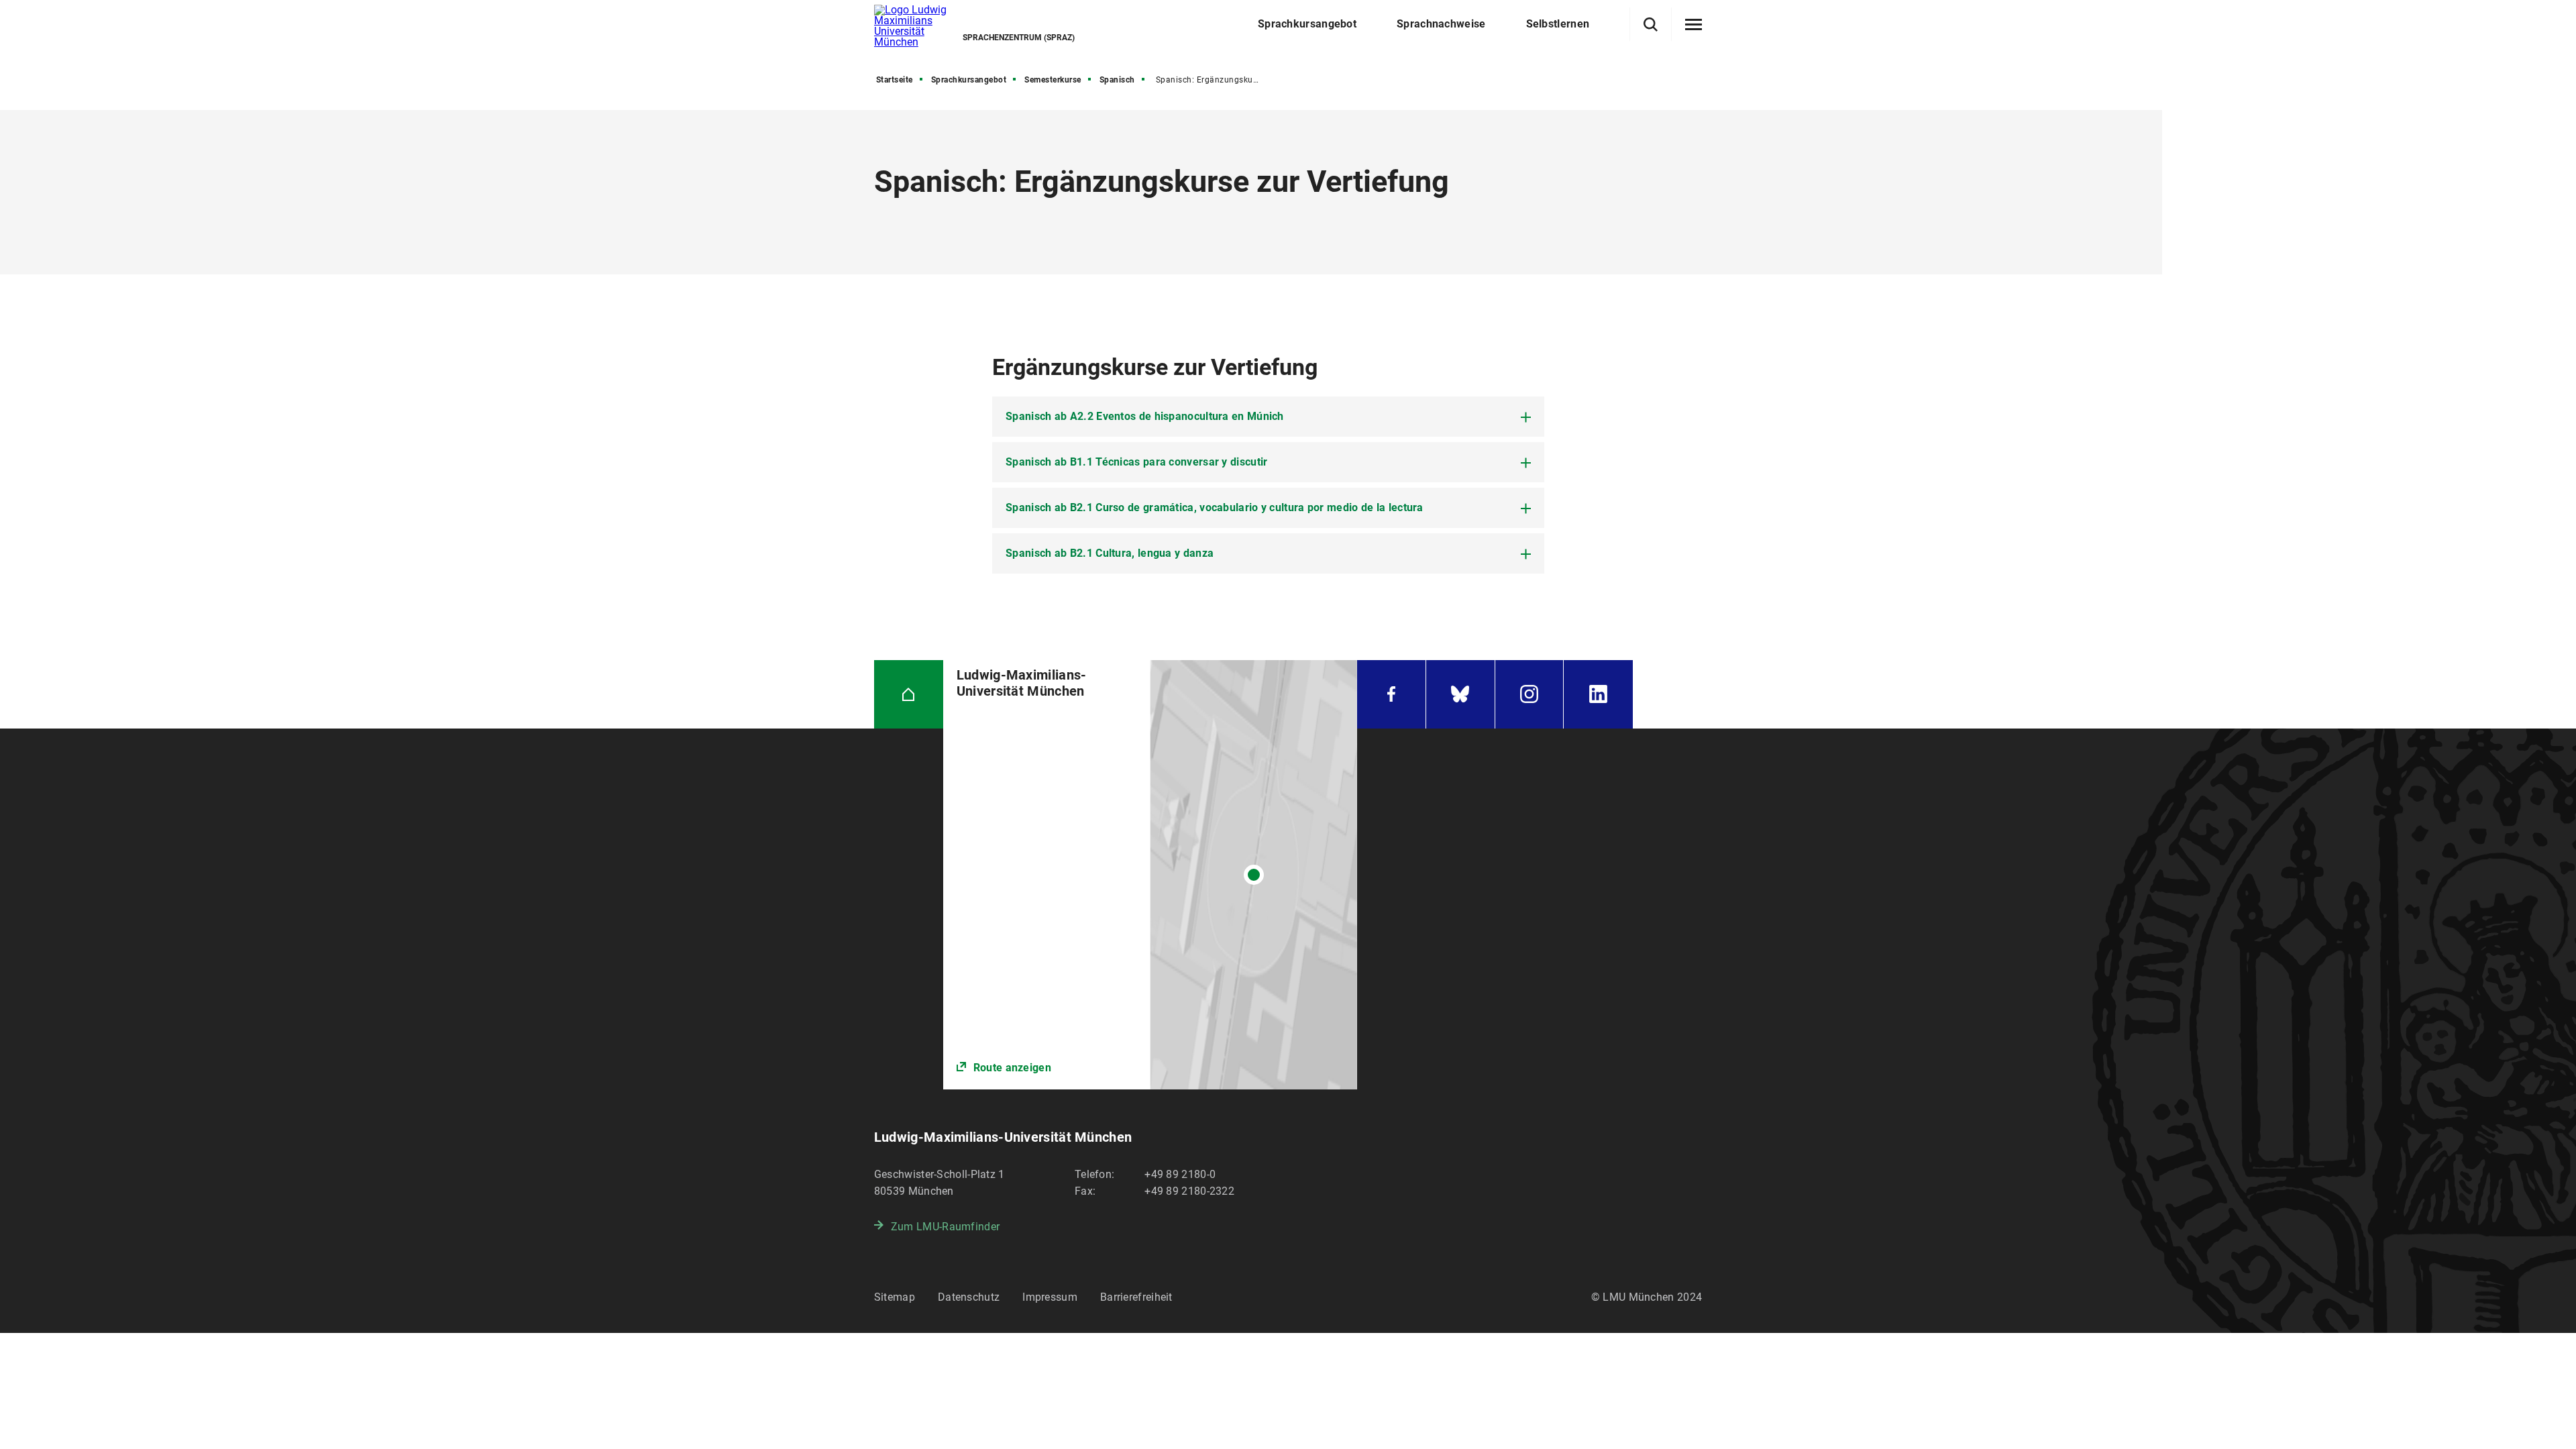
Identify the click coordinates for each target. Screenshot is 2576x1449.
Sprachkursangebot (969, 80)
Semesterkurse (1053, 80)
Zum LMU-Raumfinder (945, 1227)
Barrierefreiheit (1136, 1297)
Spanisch (1117, 80)
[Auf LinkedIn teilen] (842, 579)
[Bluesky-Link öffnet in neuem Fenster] (1460, 695)
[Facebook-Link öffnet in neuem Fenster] (1391, 695)
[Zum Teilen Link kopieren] (842, 458)
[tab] (1268, 417)
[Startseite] (909, 695)
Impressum (1050, 1297)
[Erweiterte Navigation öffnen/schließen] (1694, 25)
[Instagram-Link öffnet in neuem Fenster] (1529, 695)
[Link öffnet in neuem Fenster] (1150, 875)
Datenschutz (969, 1297)
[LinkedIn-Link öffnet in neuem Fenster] (1598, 695)
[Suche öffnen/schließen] (1651, 24)
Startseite (895, 80)
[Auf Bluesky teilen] (842, 539)
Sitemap (895, 1297)
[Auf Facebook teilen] (842, 498)
